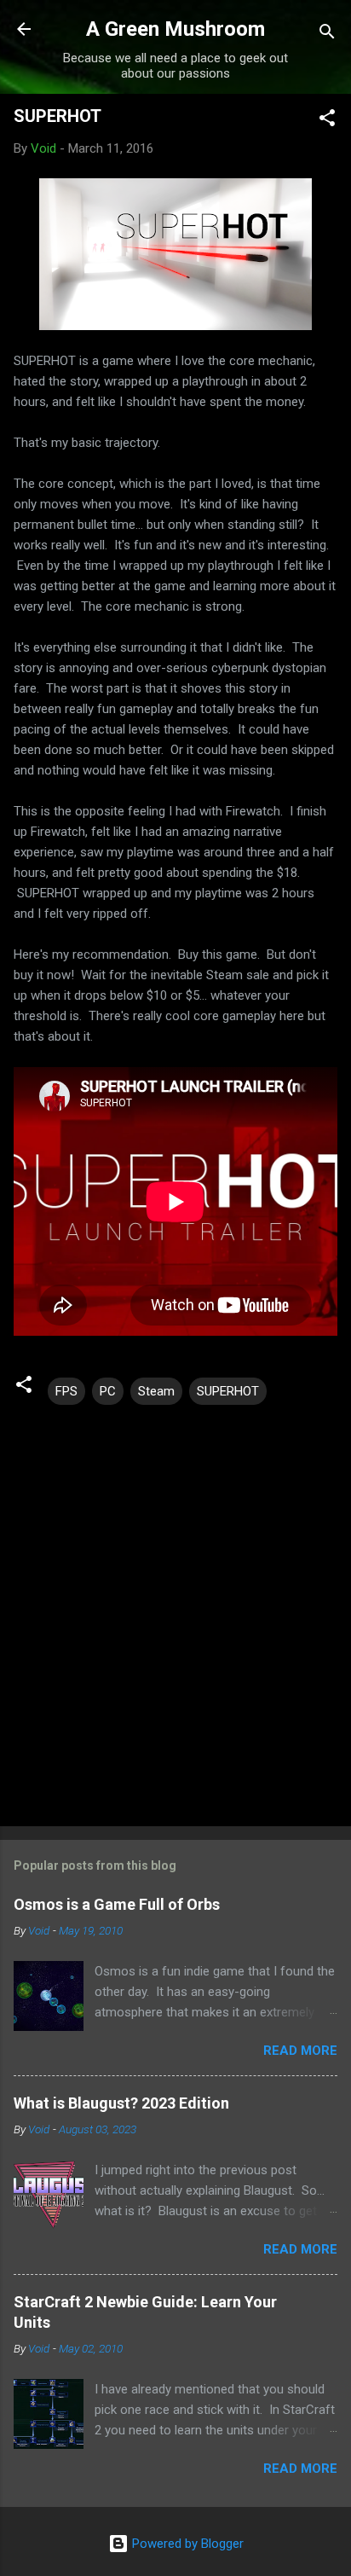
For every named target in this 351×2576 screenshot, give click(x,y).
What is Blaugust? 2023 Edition (121, 2103)
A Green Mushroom (175, 29)
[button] (327, 121)
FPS (66, 1391)
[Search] (327, 35)
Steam (156, 1391)
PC (108, 1391)
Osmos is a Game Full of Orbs (117, 1904)
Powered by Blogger (186, 2544)
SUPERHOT (228, 1391)
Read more (300, 2051)
